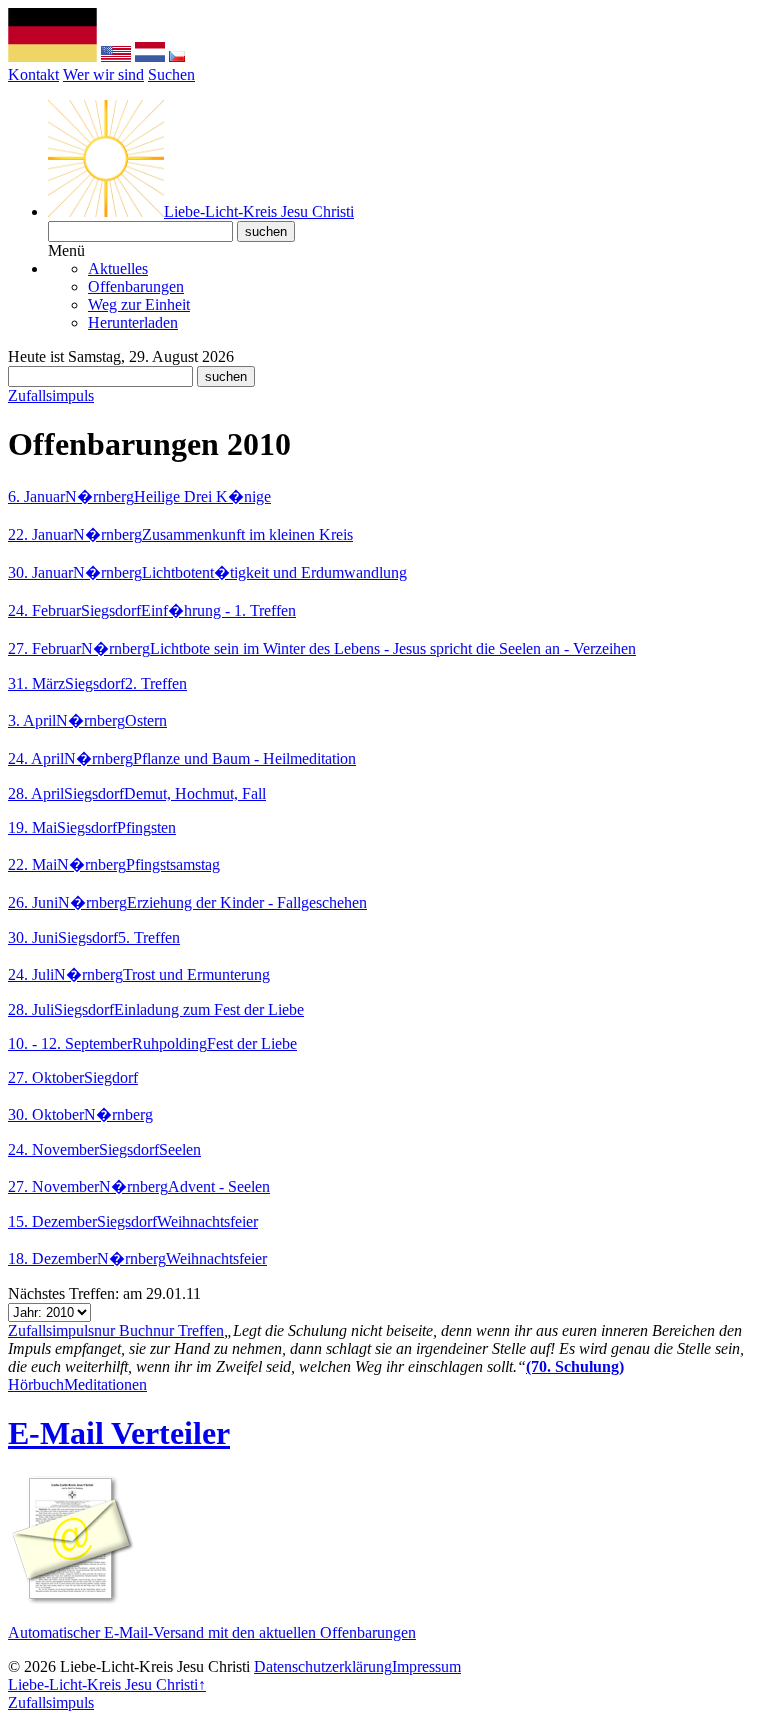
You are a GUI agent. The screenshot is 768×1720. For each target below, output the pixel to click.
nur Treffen (188, 1330)
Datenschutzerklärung (323, 1666)
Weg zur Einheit (139, 304)
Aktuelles (118, 268)
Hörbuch (36, 1384)
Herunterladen (133, 322)
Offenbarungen (136, 286)
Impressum (426, 1666)
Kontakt (33, 74)
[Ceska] (177, 56)
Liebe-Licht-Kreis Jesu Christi (103, 1684)
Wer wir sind (103, 74)
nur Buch (123, 1330)
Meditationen (105, 1384)
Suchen (171, 74)
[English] (116, 56)
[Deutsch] (52, 56)
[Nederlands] (150, 56)
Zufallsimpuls (51, 395)
